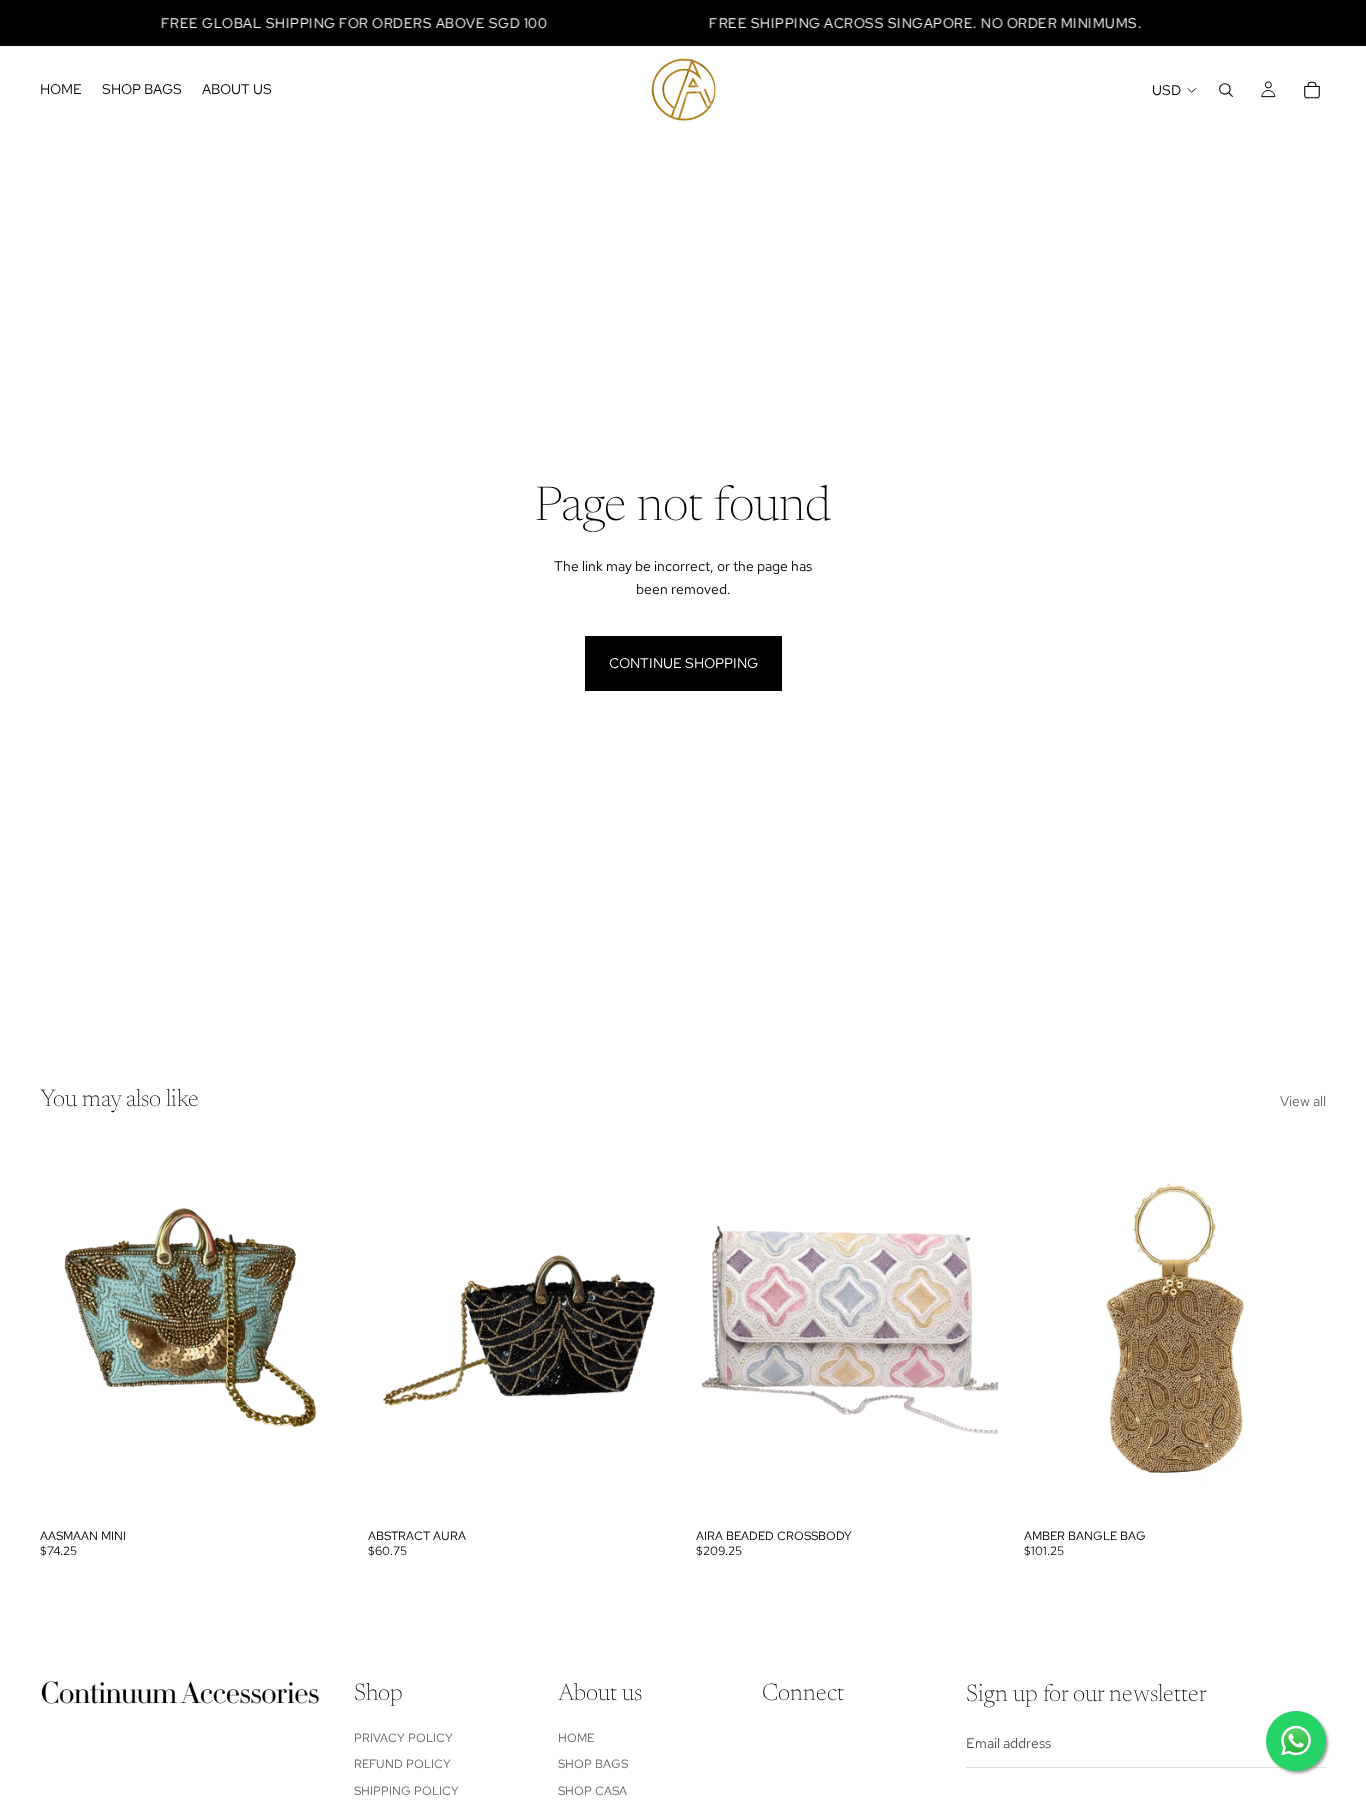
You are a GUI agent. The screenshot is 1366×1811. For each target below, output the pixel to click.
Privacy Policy (403, 1738)
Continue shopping (683, 663)
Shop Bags (593, 1764)
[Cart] (1312, 90)
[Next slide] (312, 1330)
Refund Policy (402, 1764)
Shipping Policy (406, 1790)
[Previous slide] (70, 1330)
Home (576, 1738)
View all (1303, 1101)
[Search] (1226, 90)
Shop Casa (592, 1790)
